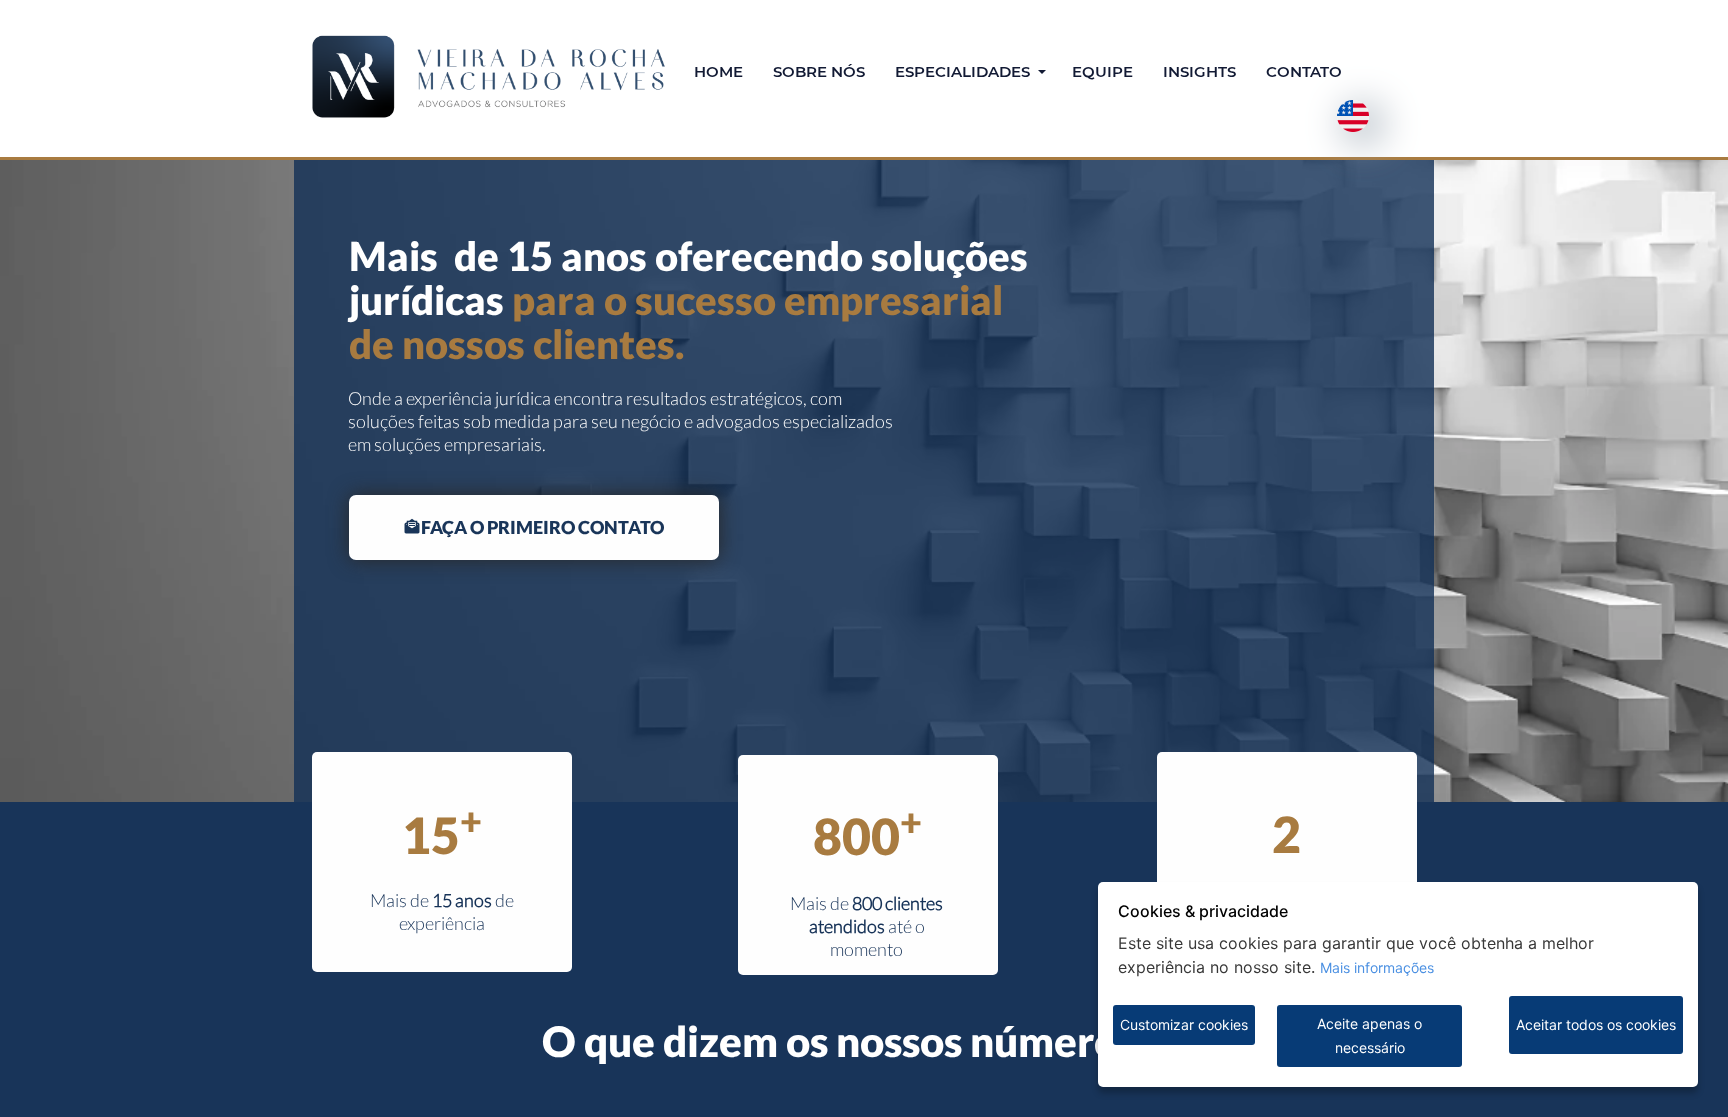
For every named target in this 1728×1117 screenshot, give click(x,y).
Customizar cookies (1184, 1024)
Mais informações (1377, 967)
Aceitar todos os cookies (1596, 1024)
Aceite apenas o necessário (1369, 1035)
